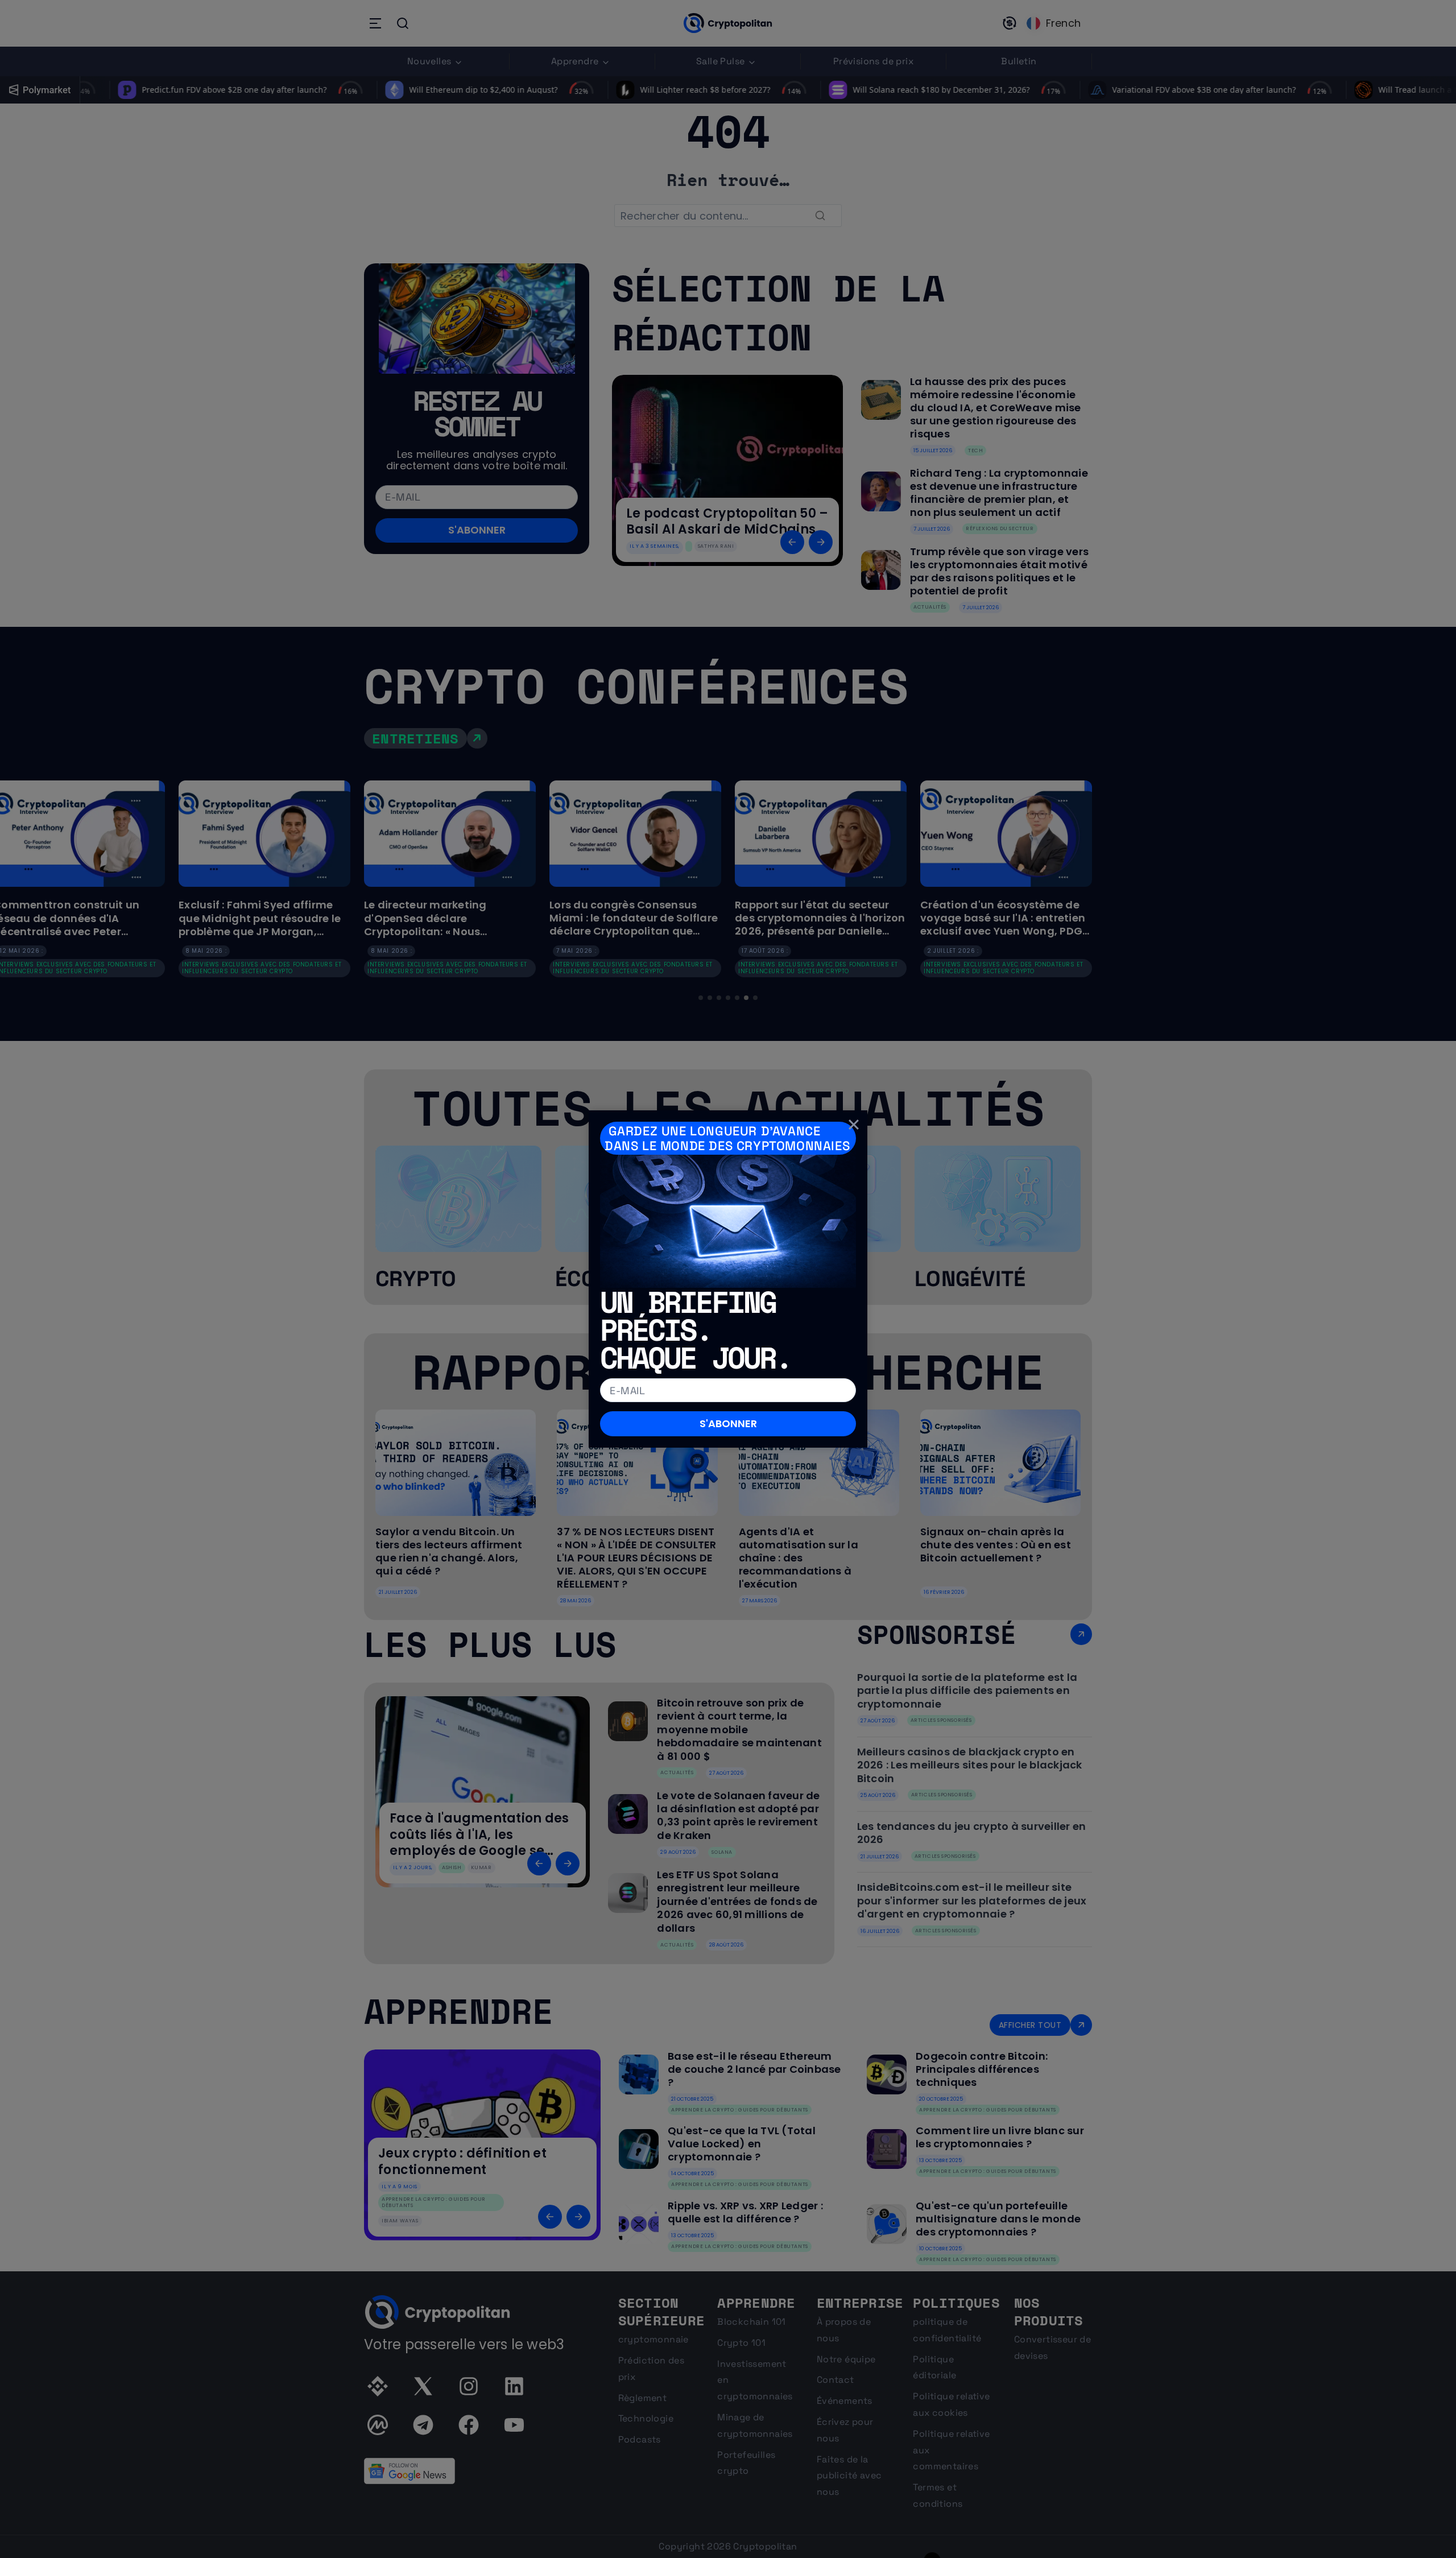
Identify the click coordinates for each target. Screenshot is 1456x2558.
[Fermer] (854, 1124)
